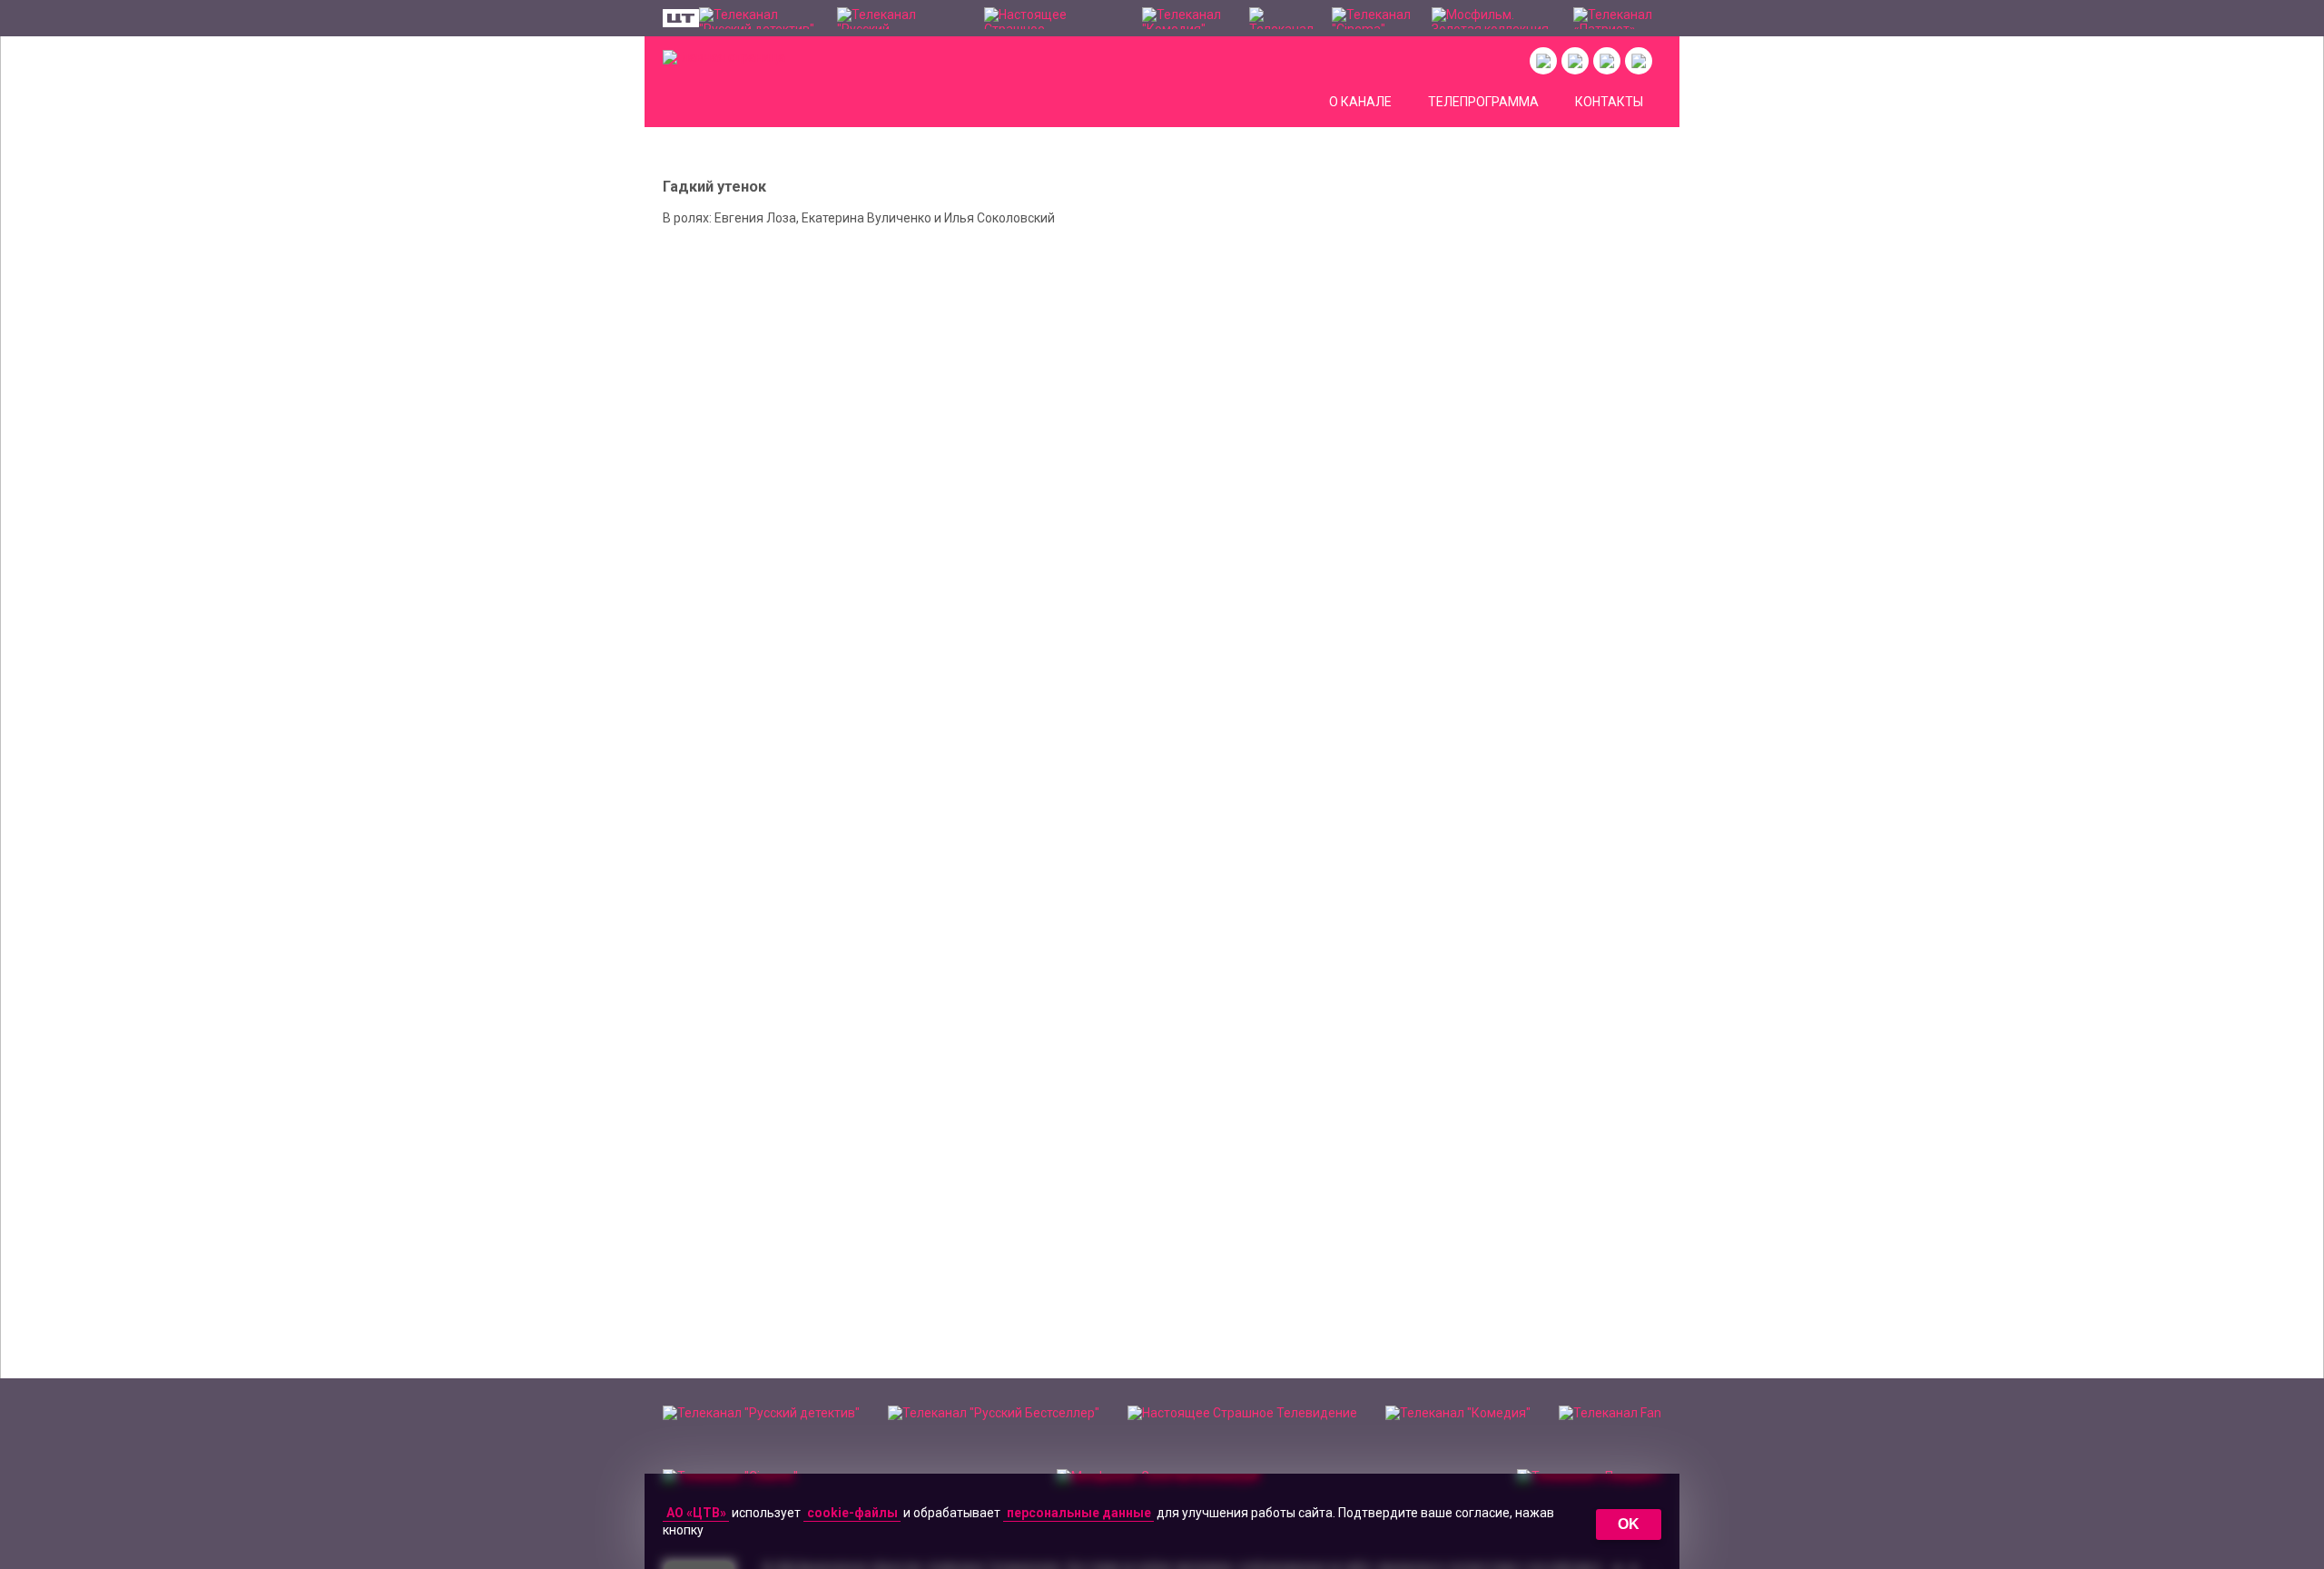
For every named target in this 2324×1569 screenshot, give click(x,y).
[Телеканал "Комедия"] (1186, 18)
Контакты (1609, 102)
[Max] (1639, 61)
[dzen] (1607, 61)
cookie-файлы (852, 1513)
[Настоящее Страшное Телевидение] (1054, 18)
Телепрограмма (1483, 102)
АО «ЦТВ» (696, 1513)
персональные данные (1079, 1513)
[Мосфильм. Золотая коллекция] (1493, 18)
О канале (1360, 102)
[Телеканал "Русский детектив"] (759, 18)
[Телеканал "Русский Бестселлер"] (901, 18)
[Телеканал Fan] (1281, 18)
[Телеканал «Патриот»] (1617, 18)
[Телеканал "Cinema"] (1373, 18)
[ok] (1575, 61)
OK (1629, 1524)
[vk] (1543, 61)
